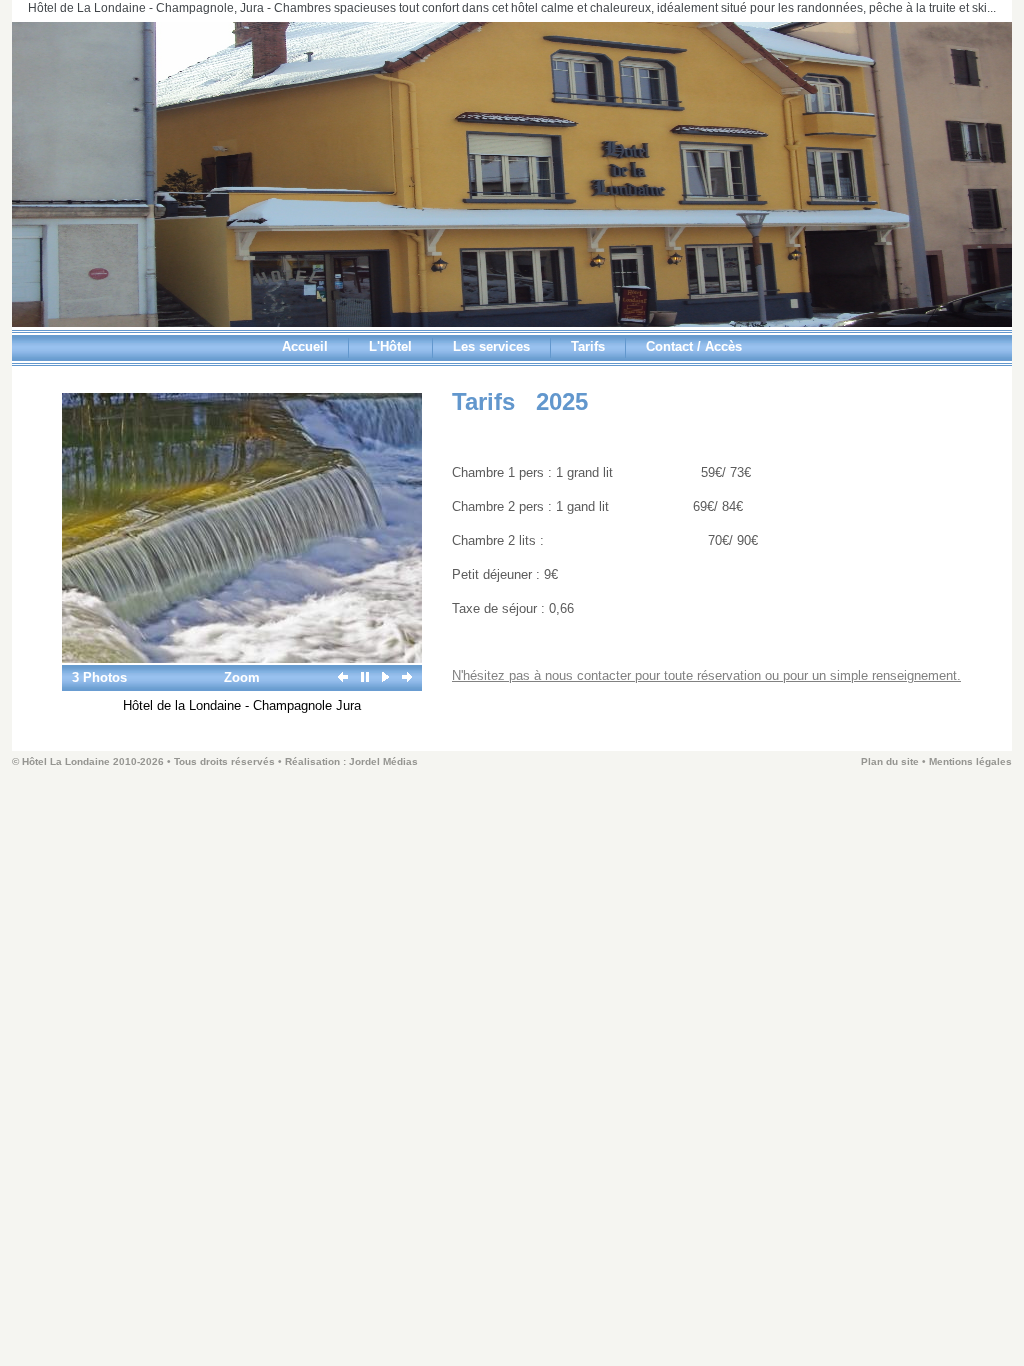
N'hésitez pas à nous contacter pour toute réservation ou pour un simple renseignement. (706, 675)
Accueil (305, 346)
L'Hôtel (390, 346)
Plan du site (890, 761)
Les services (491, 346)
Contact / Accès (694, 346)
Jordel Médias (383, 761)
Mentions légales (970, 761)
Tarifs (588, 346)
